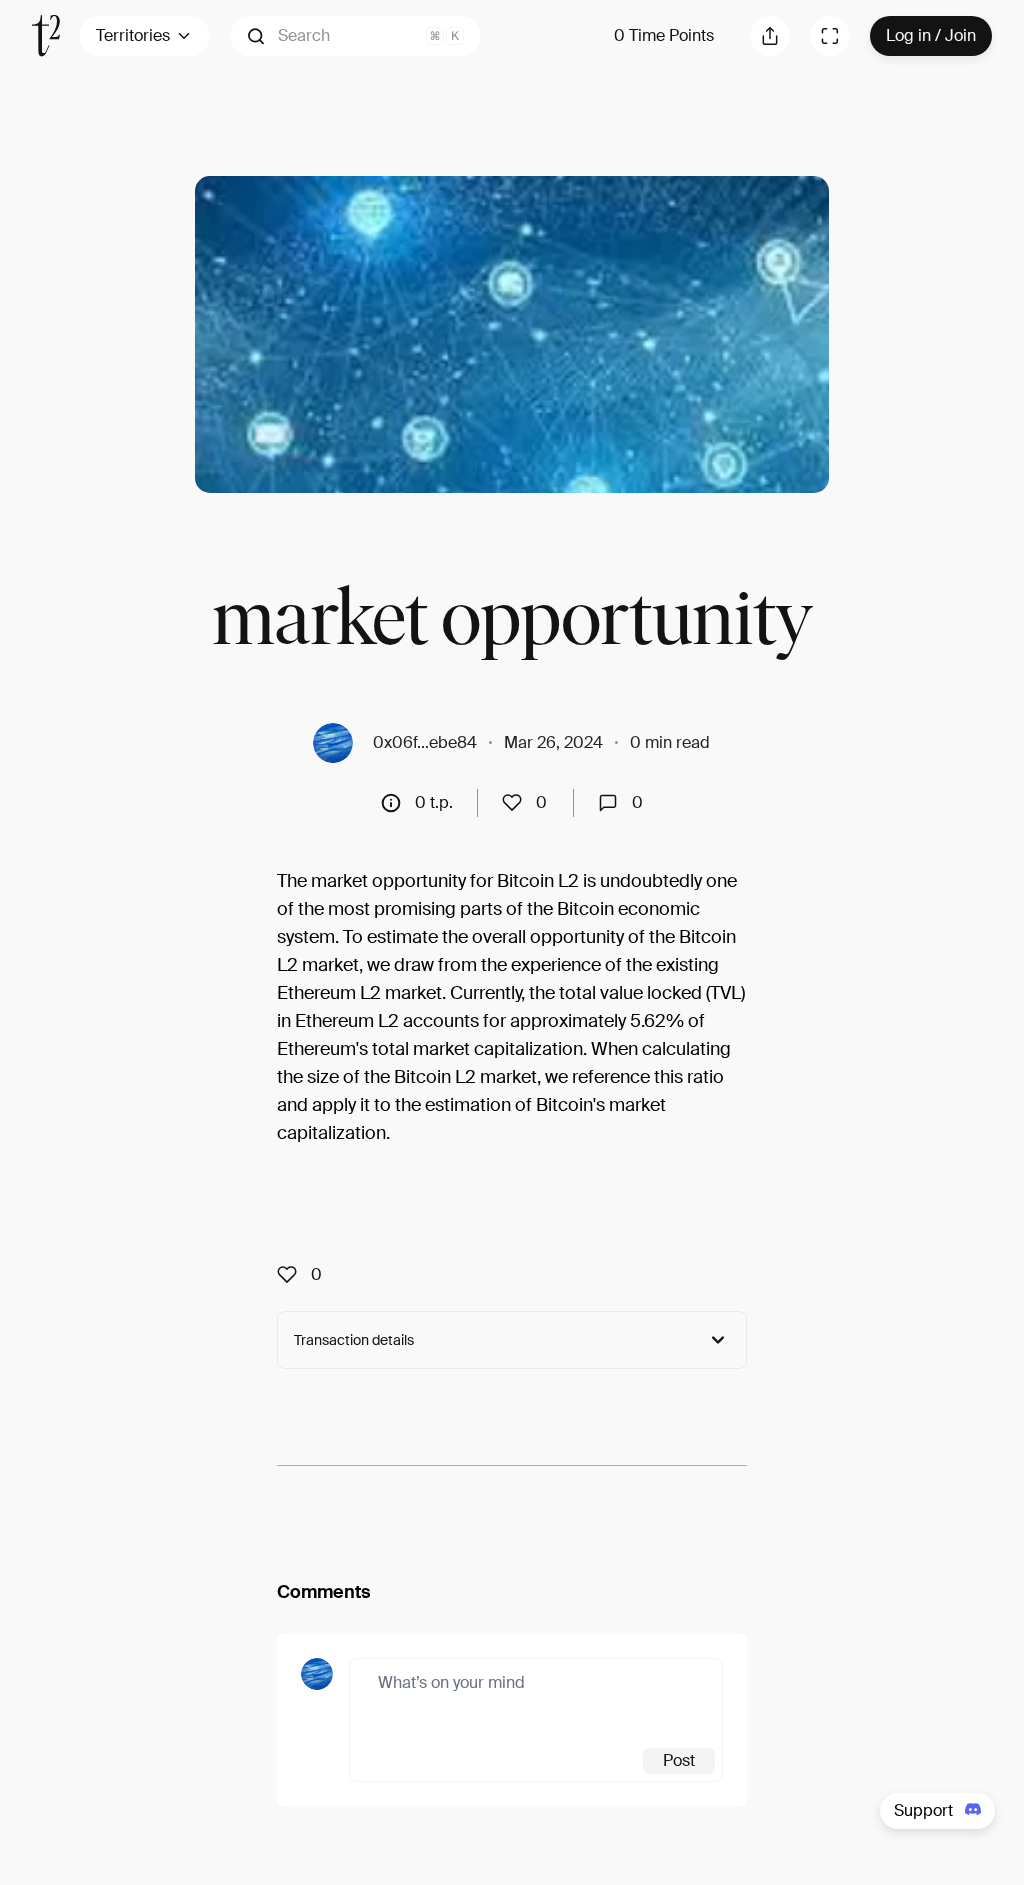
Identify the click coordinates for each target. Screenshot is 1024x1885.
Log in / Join (931, 35)
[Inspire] (518, 803)
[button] (355, 36)
